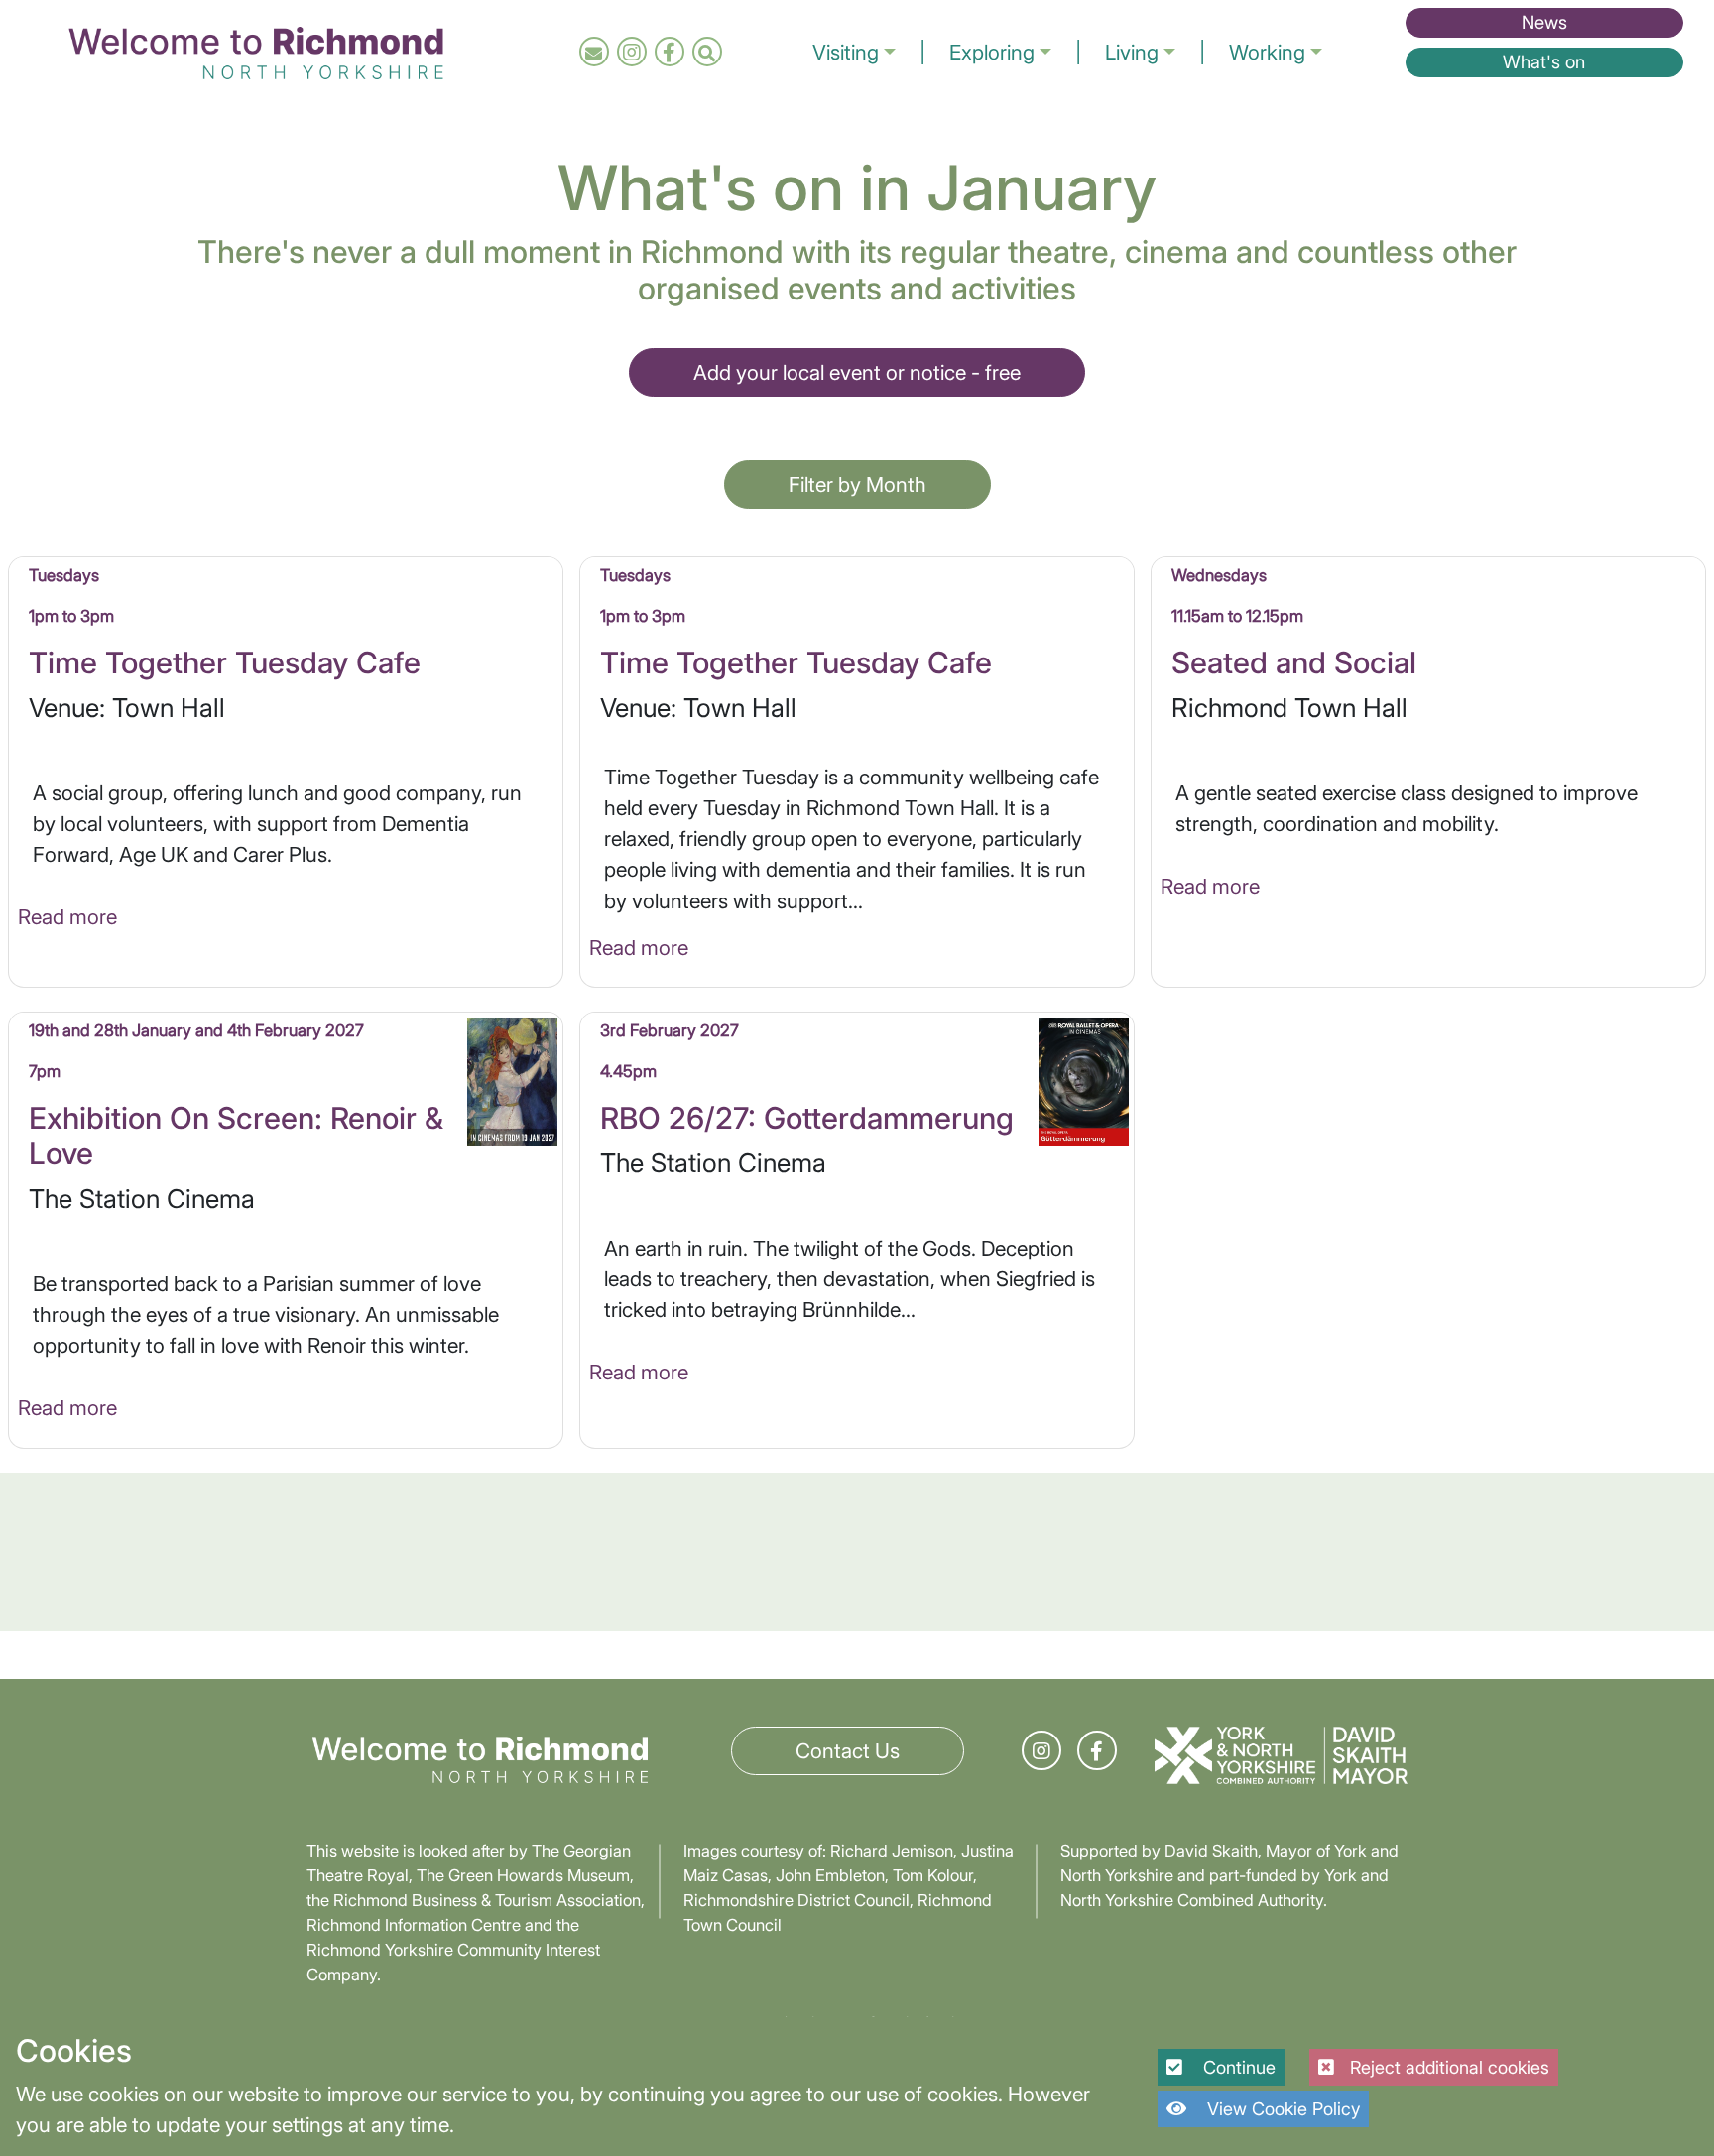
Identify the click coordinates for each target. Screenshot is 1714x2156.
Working (1267, 52)
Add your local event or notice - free (857, 372)
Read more (67, 917)
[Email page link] (594, 52)
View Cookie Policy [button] (1281, 2109)
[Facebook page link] (669, 52)
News (1544, 22)
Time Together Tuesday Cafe (225, 662)
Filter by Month (857, 484)
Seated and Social (1294, 662)
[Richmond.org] (256, 50)
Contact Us (848, 1751)
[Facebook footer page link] (1097, 1751)
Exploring (992, 52)
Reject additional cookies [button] (1450, 2067)
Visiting (846, 52)
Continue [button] (1237, 2067)
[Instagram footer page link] (1041, 1751)
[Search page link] (707, 52)
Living (1132, 52)
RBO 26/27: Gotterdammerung (807, 1118)
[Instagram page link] (632, 52)
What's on (1544, 61)
